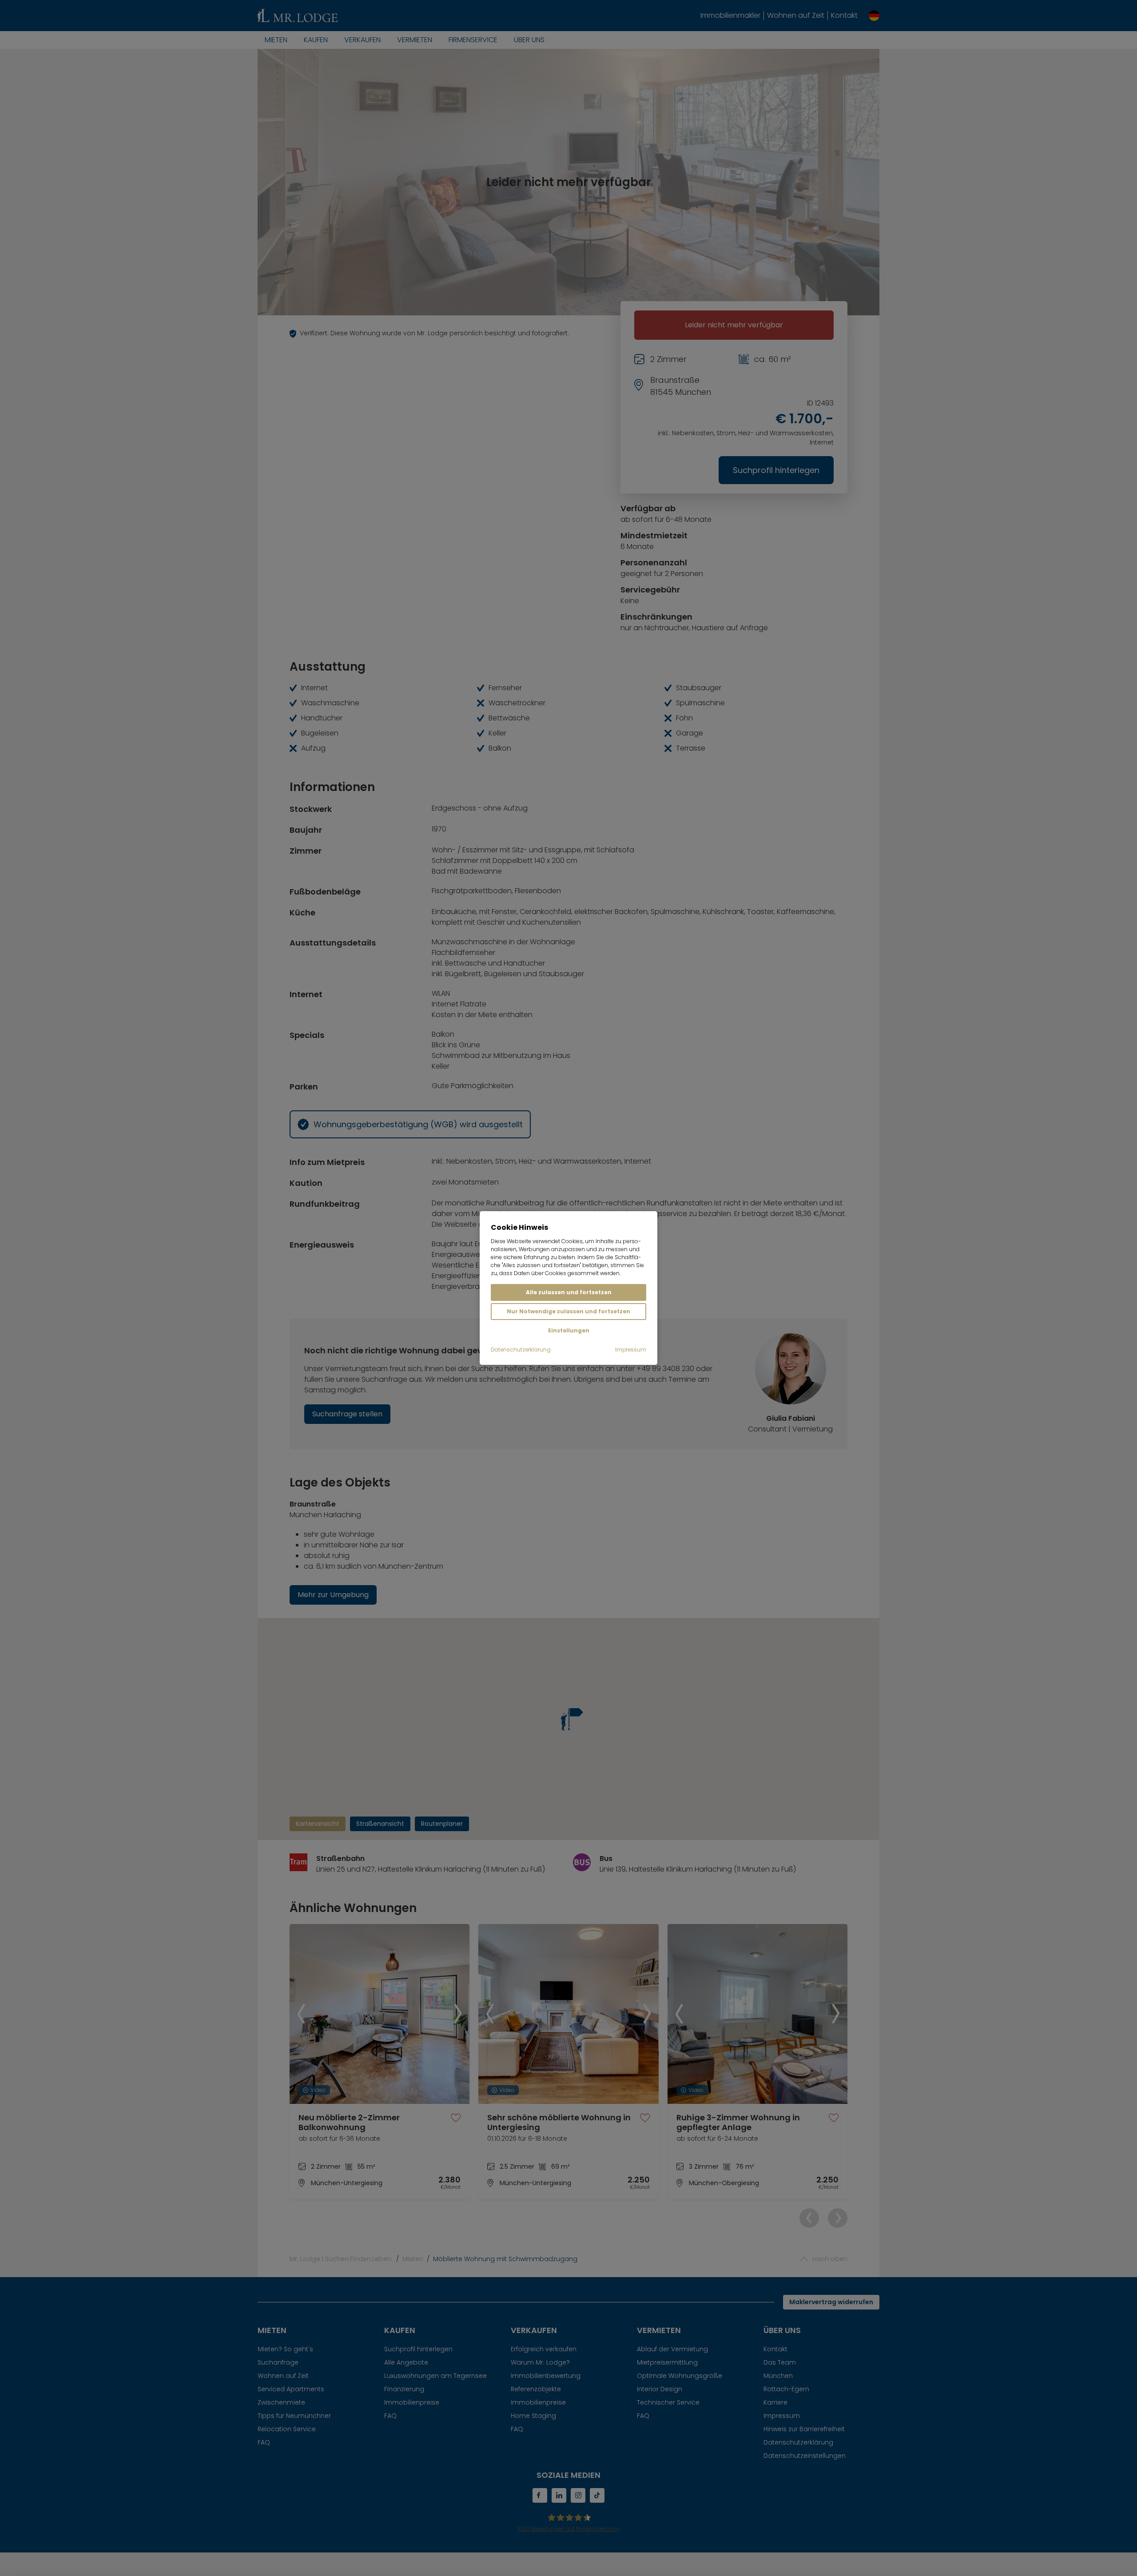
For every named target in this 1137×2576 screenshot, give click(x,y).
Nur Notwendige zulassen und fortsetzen (568, 1311)
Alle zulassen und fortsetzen (569, 1292)
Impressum (631, 1350)
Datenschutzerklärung (521, 1350)
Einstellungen (569, 1330)
